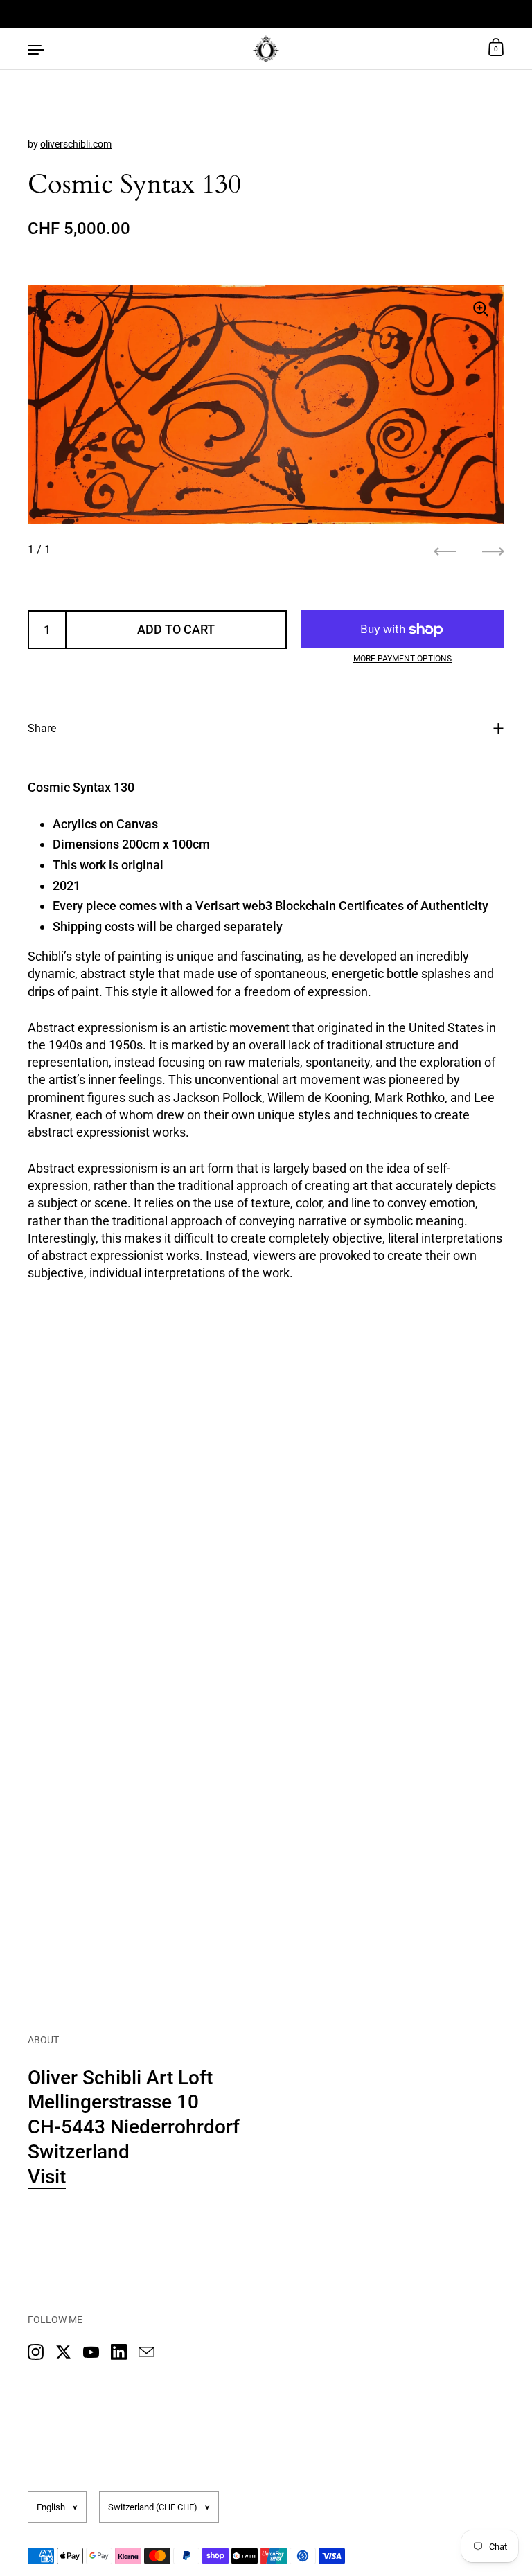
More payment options (402, 659)
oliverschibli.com (76, 144)
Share (42, 728)
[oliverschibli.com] (266, 48)
